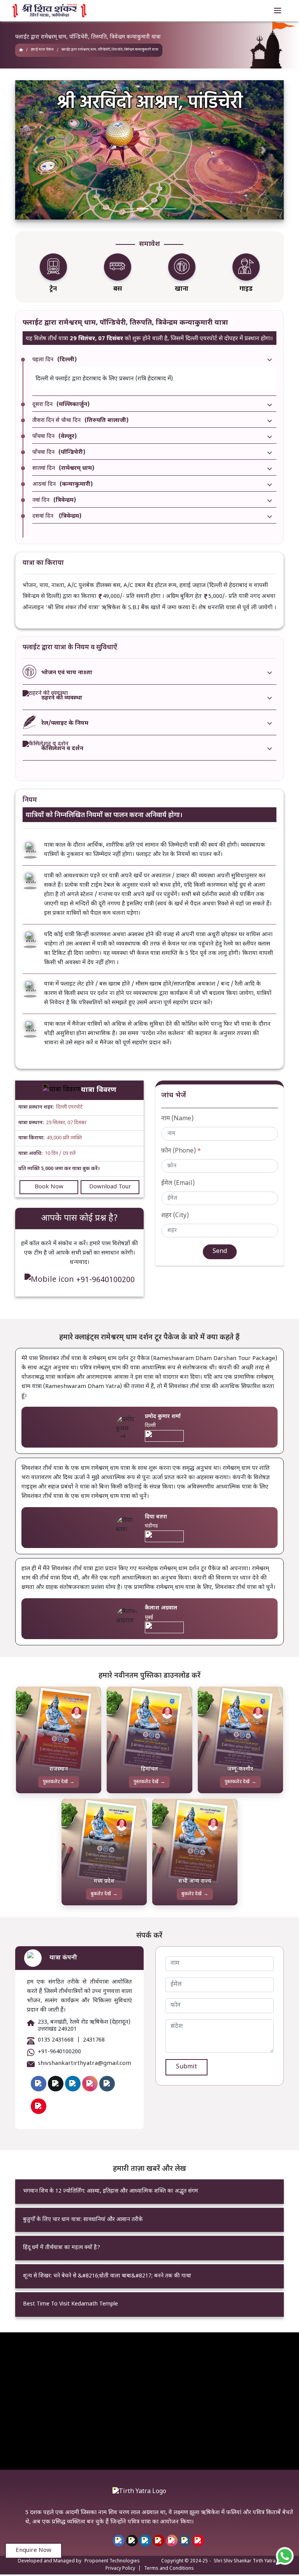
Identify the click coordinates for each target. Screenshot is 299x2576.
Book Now (49, 1187)
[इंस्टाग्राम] (172, 2541)
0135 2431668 (56, 2040)
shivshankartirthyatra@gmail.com (84, 2064)
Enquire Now (33, 2551)
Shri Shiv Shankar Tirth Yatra (245, 2561)
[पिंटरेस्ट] (198, 2541)
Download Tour (110, 1187)
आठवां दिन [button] (62, 485)
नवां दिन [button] (54, 501)
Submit (186, 2067)
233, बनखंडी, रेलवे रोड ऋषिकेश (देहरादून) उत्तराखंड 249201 (84, 2026)
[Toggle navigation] (278, 11)
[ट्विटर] (132, 2541)
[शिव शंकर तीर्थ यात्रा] (21, 50)
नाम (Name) (177, 1119)
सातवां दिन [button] (63, 469)
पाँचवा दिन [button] (55, 437)
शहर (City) (175, 1216)
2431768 (94, 2040)
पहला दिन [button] (55, 360)
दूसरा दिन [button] (61, 405)
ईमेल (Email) (178, 1183)
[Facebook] (39, 2084)
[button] (35, 150)
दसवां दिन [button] (57, 517)
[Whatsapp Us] (285, 2556)
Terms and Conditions (169, 2569)
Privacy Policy (120, 2569)
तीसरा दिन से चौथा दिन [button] (80, 421)
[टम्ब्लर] (185, 2541)
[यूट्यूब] (158, 2541)
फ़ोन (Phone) (181, 1151)
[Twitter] (56, 2084)
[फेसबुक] (119, 2541)
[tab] (154, 360)
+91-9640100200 (106, 1280)
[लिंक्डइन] (145, 2541)
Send (220, 1252)
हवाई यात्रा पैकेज (42, 50)
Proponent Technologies (112, 2561)
